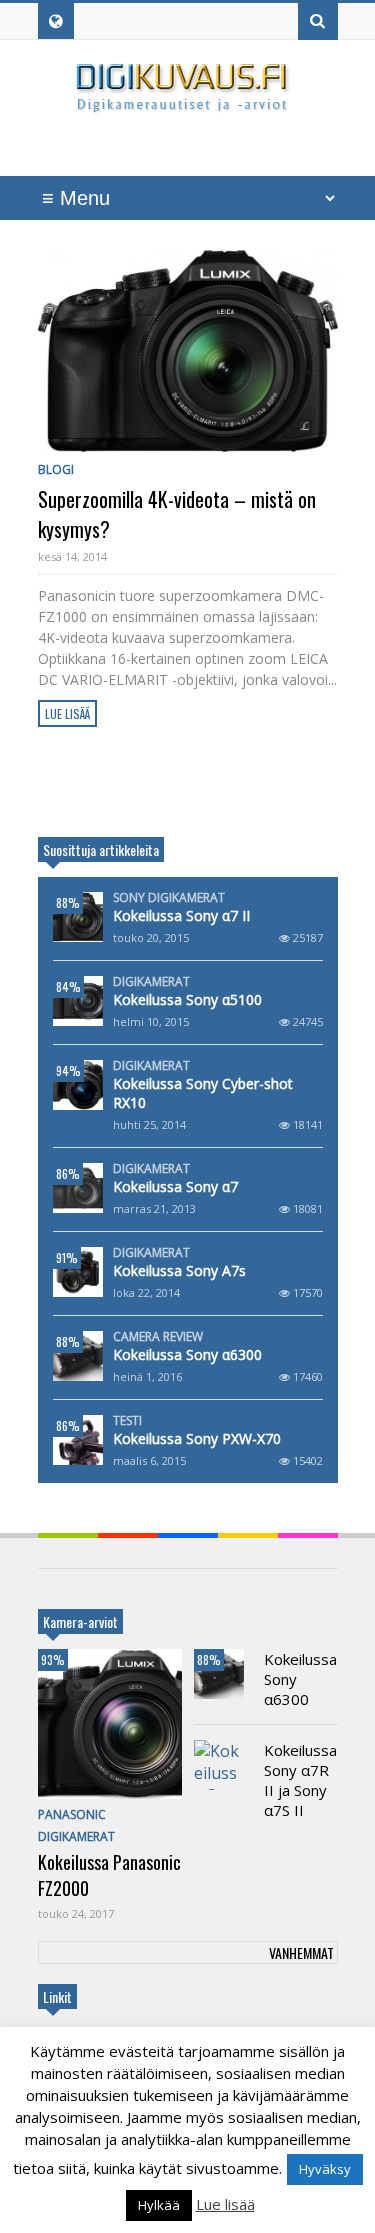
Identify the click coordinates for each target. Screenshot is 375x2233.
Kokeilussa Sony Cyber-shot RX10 (203, 1093)
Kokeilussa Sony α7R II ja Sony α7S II (300, 1780)
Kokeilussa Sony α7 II (181, 915)
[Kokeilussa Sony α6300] (78, 1356)
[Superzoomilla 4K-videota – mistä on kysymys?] (188, 351)
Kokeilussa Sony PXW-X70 (197, 1438)
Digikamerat (151, 982)
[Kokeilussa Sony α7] (78, 1188)
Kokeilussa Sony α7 (175, 1186)
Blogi (56, 469)
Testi (127, 1421)
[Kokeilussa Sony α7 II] (78, 917)
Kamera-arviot (80, 1621)
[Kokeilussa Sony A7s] (78, 1272)
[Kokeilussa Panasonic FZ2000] (110, 1724)
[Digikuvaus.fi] (188, 103)
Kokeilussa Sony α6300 (187, 1354)
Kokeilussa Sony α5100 (187, 999)
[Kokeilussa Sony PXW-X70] (78, 1440)
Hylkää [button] (159, 2205)
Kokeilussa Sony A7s (179, 1270)
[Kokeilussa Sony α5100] (78, 1001)
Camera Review (158, 1337)
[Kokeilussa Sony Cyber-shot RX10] (78, 1085)
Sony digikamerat (169, 898)
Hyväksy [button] (325, 2169)
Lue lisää (67, 713)
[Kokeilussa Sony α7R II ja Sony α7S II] (219, 1765)
